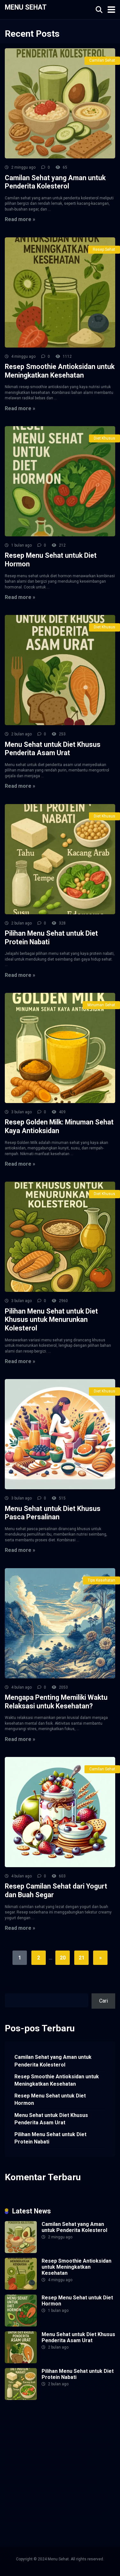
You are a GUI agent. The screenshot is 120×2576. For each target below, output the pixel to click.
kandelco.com (56, 2423)
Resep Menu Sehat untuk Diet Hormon (50, 2099)
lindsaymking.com (25, 2490)
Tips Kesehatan (101, 1580)
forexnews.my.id (23, 2460)
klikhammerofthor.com (29, 2482)
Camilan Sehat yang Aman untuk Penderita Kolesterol (55, 182)
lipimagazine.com (66, 2490)
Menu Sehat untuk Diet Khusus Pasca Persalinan (53, 1513)
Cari (9, 1989)
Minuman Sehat (101, 1005)
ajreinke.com (19, 2475)
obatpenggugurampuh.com (34, 2504)
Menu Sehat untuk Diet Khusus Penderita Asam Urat (53, 749)
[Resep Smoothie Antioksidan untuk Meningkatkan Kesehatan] (60, 292)
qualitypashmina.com (67, 2453)
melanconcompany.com (31, 2430)
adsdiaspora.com (24, 2467)
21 (82, 1958)
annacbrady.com (52, 2475)
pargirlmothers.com (82, 2512)
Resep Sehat (104, 249)
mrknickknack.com (78, 2430)
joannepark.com (22, 2423)
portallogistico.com (60, 2438)
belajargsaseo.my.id (65, 2460)
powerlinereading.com (29, 2445)
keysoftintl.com (90, 2423)
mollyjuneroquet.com (83, 2497)
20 (63, 1958)
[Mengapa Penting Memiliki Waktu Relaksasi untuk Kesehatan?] (60, 1623)
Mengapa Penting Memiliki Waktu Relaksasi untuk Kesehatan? (56, 1702)
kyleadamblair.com (76, 2482)
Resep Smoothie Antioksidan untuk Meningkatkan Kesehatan (60, 371)
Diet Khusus (104, 438)
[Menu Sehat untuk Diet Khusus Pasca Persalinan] (60, 1434)
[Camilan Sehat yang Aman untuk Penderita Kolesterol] (60, 103)
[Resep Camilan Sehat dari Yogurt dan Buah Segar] (60, 1812)
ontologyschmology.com (32, 2512)
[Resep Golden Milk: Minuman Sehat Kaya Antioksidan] (60, 1048)
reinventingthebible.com (32, 2519)
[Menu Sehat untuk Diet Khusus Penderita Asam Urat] (60, 670)
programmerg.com (76, 2445)
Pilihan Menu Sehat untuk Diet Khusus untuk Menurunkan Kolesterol (51, 1320)
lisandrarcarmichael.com (32, 2497)
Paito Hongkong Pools (70, 2467)
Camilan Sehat (102, 60)
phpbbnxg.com (21, 2438)
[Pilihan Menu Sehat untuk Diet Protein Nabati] (60, 859)
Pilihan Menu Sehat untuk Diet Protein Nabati (50, 2138)
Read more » (20, 219)
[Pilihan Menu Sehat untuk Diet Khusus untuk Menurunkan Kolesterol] (60, 1237)
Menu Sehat (26, 7)
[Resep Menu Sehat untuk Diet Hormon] (60, 481)
